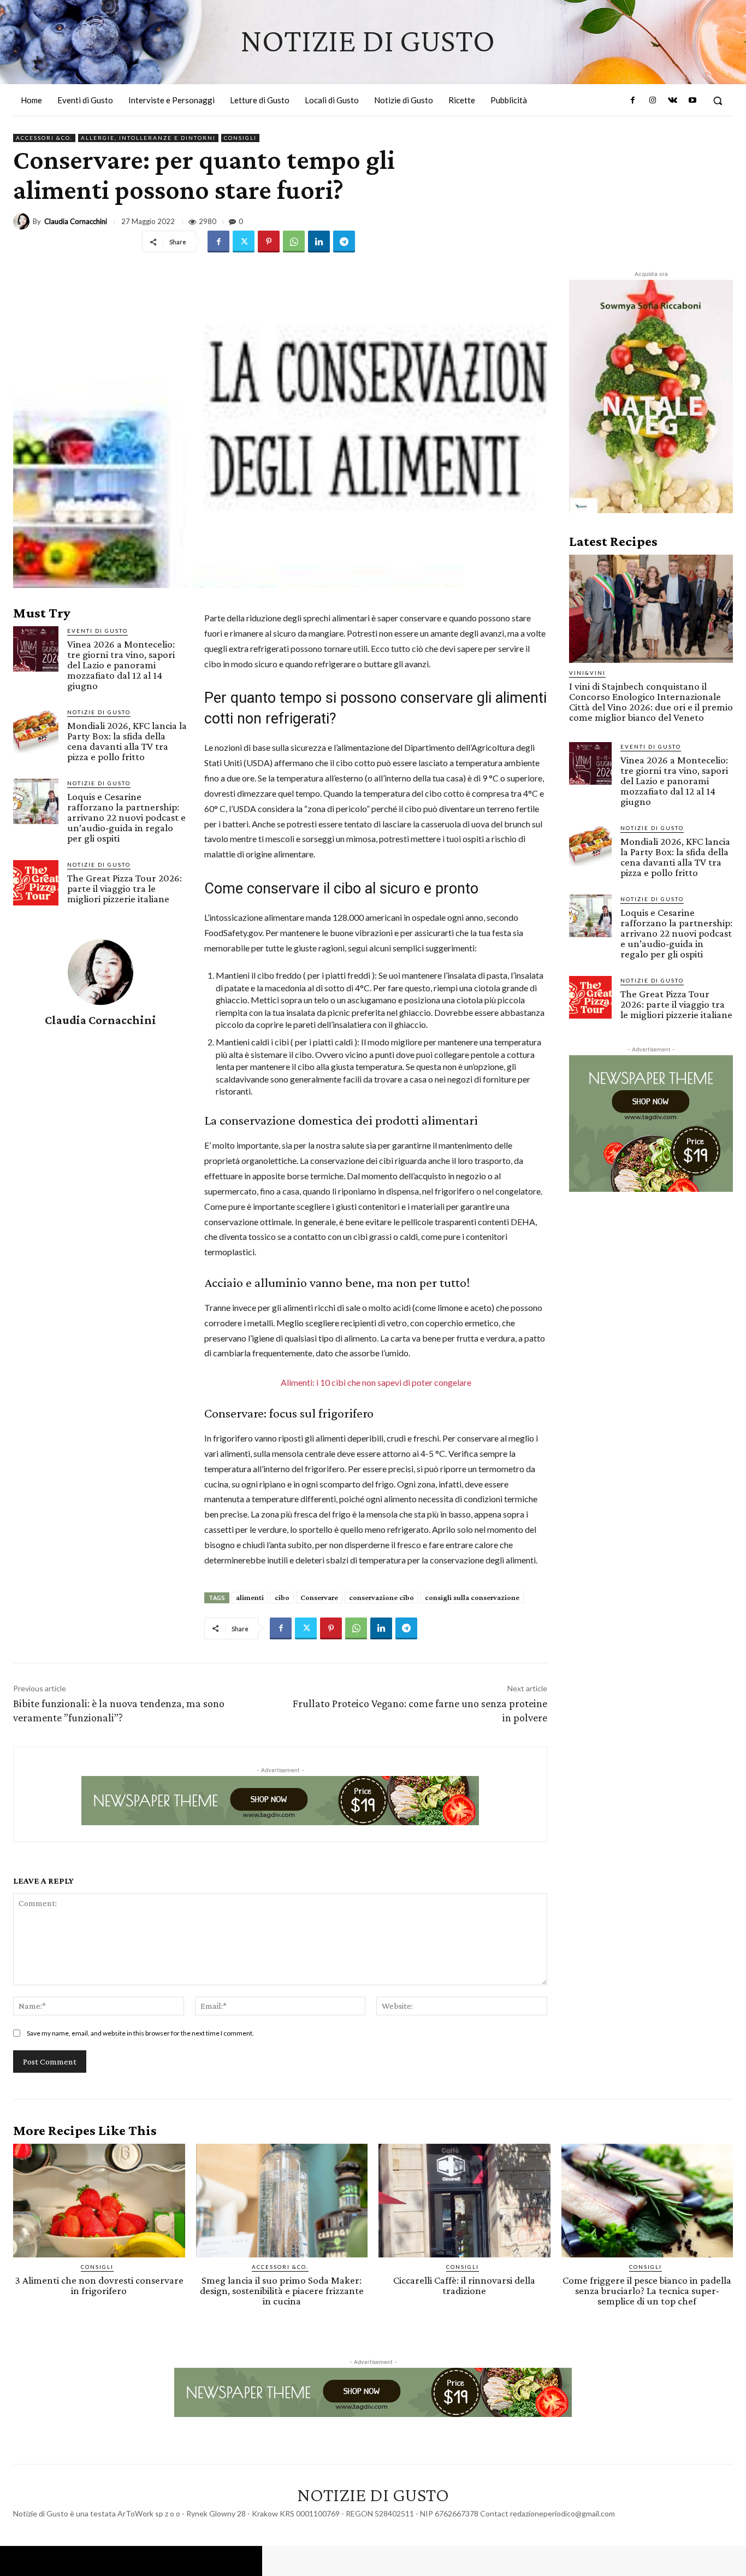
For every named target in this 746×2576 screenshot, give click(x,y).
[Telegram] (344, 242)
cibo (282, 1597)
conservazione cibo (381, 1597)
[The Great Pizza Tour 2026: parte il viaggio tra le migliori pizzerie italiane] (36, 883)
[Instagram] (653, 101)
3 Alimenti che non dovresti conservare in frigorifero (99, 2285)
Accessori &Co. (44, 138)
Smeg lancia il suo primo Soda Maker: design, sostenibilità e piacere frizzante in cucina (282, 2290)
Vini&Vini (587, 673)
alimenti (250, 1597)
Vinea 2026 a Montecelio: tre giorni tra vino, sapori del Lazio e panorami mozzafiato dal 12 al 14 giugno (121, 665)
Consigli (240, 138)
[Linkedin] (319, 242)
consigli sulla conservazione (472, 1597)
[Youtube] (692, 101)
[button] (718, 101)
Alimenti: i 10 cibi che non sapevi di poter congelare (376, 1382)
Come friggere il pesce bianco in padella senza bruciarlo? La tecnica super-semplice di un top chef (647, 2290)
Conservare (319, 1597)
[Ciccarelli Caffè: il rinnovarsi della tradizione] (464, 2201)
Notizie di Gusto (99, 712)
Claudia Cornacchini (76, 222)
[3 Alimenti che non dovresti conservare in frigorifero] (99, 2201)
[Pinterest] (269, 242)
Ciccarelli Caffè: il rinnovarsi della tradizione (464, 2285)
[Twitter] (244, 242)
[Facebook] (633, 101)
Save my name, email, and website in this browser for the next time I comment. (140, 2033)
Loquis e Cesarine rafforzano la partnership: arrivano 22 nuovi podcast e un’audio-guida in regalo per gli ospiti (126, 817)
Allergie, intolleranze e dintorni (148, 138)
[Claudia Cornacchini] (23, 221)
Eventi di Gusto (97, 631)
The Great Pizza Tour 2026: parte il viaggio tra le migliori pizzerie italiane (125, 888)
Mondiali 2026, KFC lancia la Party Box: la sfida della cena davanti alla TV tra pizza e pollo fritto (127, 741)
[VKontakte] (672, 101)
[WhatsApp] (294, 242)
